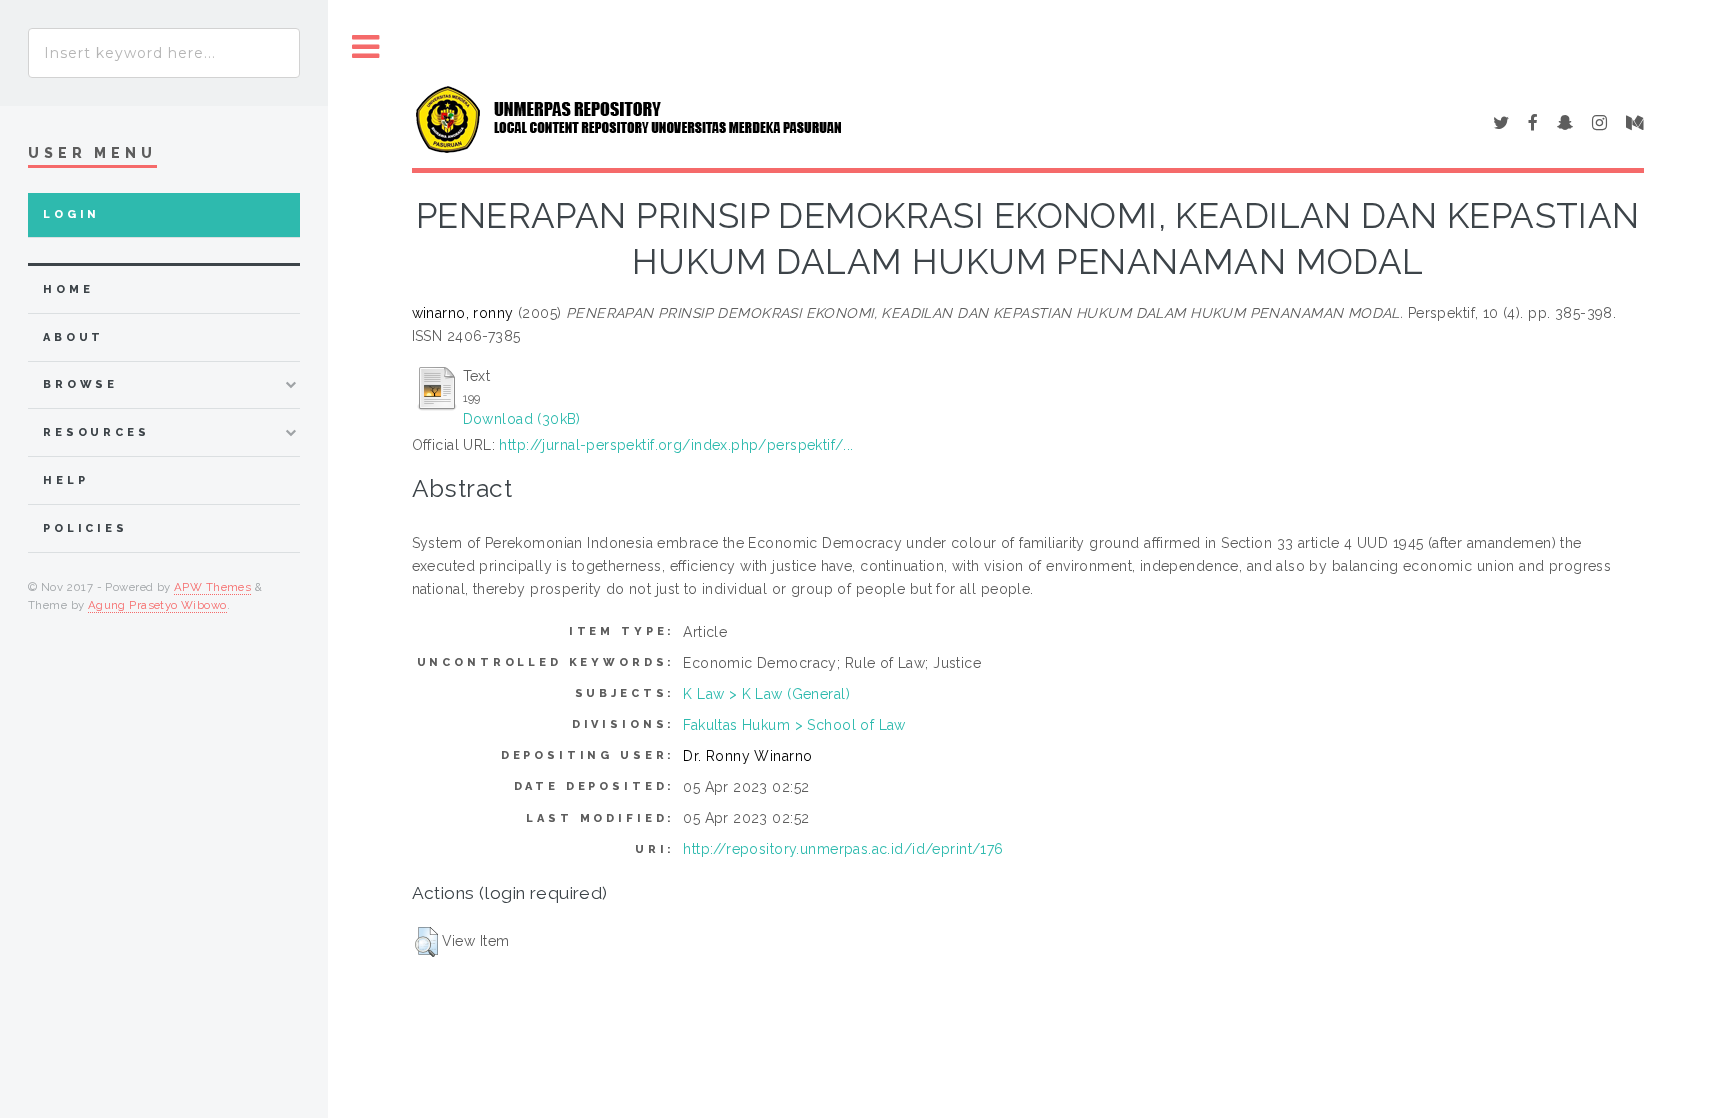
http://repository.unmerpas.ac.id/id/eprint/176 (843, 849)
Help (65, 480)
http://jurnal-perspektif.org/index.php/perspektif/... (676, 445)
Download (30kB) (522, 419)
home (68, 289)
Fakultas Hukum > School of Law (794, 725)
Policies (85, 528)
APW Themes (212, 587)
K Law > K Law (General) (766, 694)
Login (71, 214)
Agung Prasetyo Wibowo (157, 605)
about (73, 337)
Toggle (366, 47)
